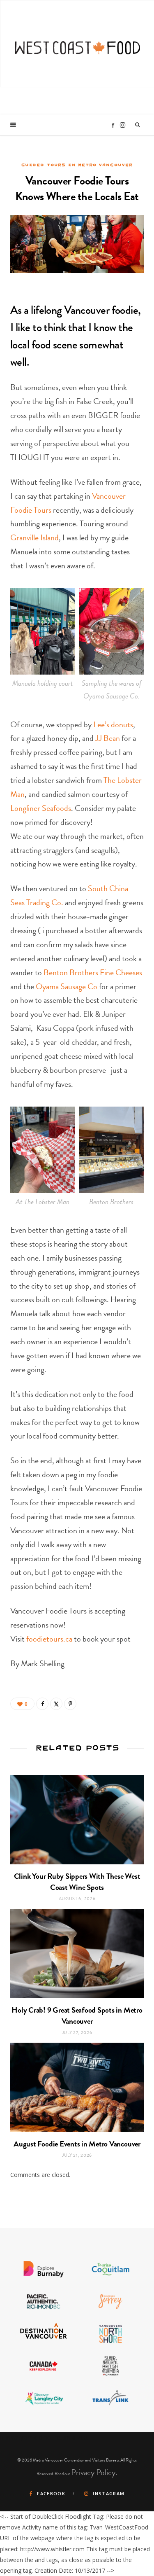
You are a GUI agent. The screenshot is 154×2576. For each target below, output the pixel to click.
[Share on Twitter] (56, 1704)
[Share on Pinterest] (70, 1704)
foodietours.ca (50, 1639)
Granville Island (34, 537)
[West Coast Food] (77, 43)
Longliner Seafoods (41, 808)
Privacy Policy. (94, 2472)
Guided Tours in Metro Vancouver (77, 165)
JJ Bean (108, 738)
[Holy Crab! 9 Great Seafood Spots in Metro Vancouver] (77, 1954)
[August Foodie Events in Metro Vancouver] (77, 2087)
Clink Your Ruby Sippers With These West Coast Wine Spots (77, 1882)
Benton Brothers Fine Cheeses (93, 972)
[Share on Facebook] (42, 1704)
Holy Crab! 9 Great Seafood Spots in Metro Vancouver (77, 2015)
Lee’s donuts (113, 724)
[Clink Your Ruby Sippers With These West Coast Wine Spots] (77, 1820)
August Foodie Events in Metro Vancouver (77, 2144)
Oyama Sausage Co (67, 986)
